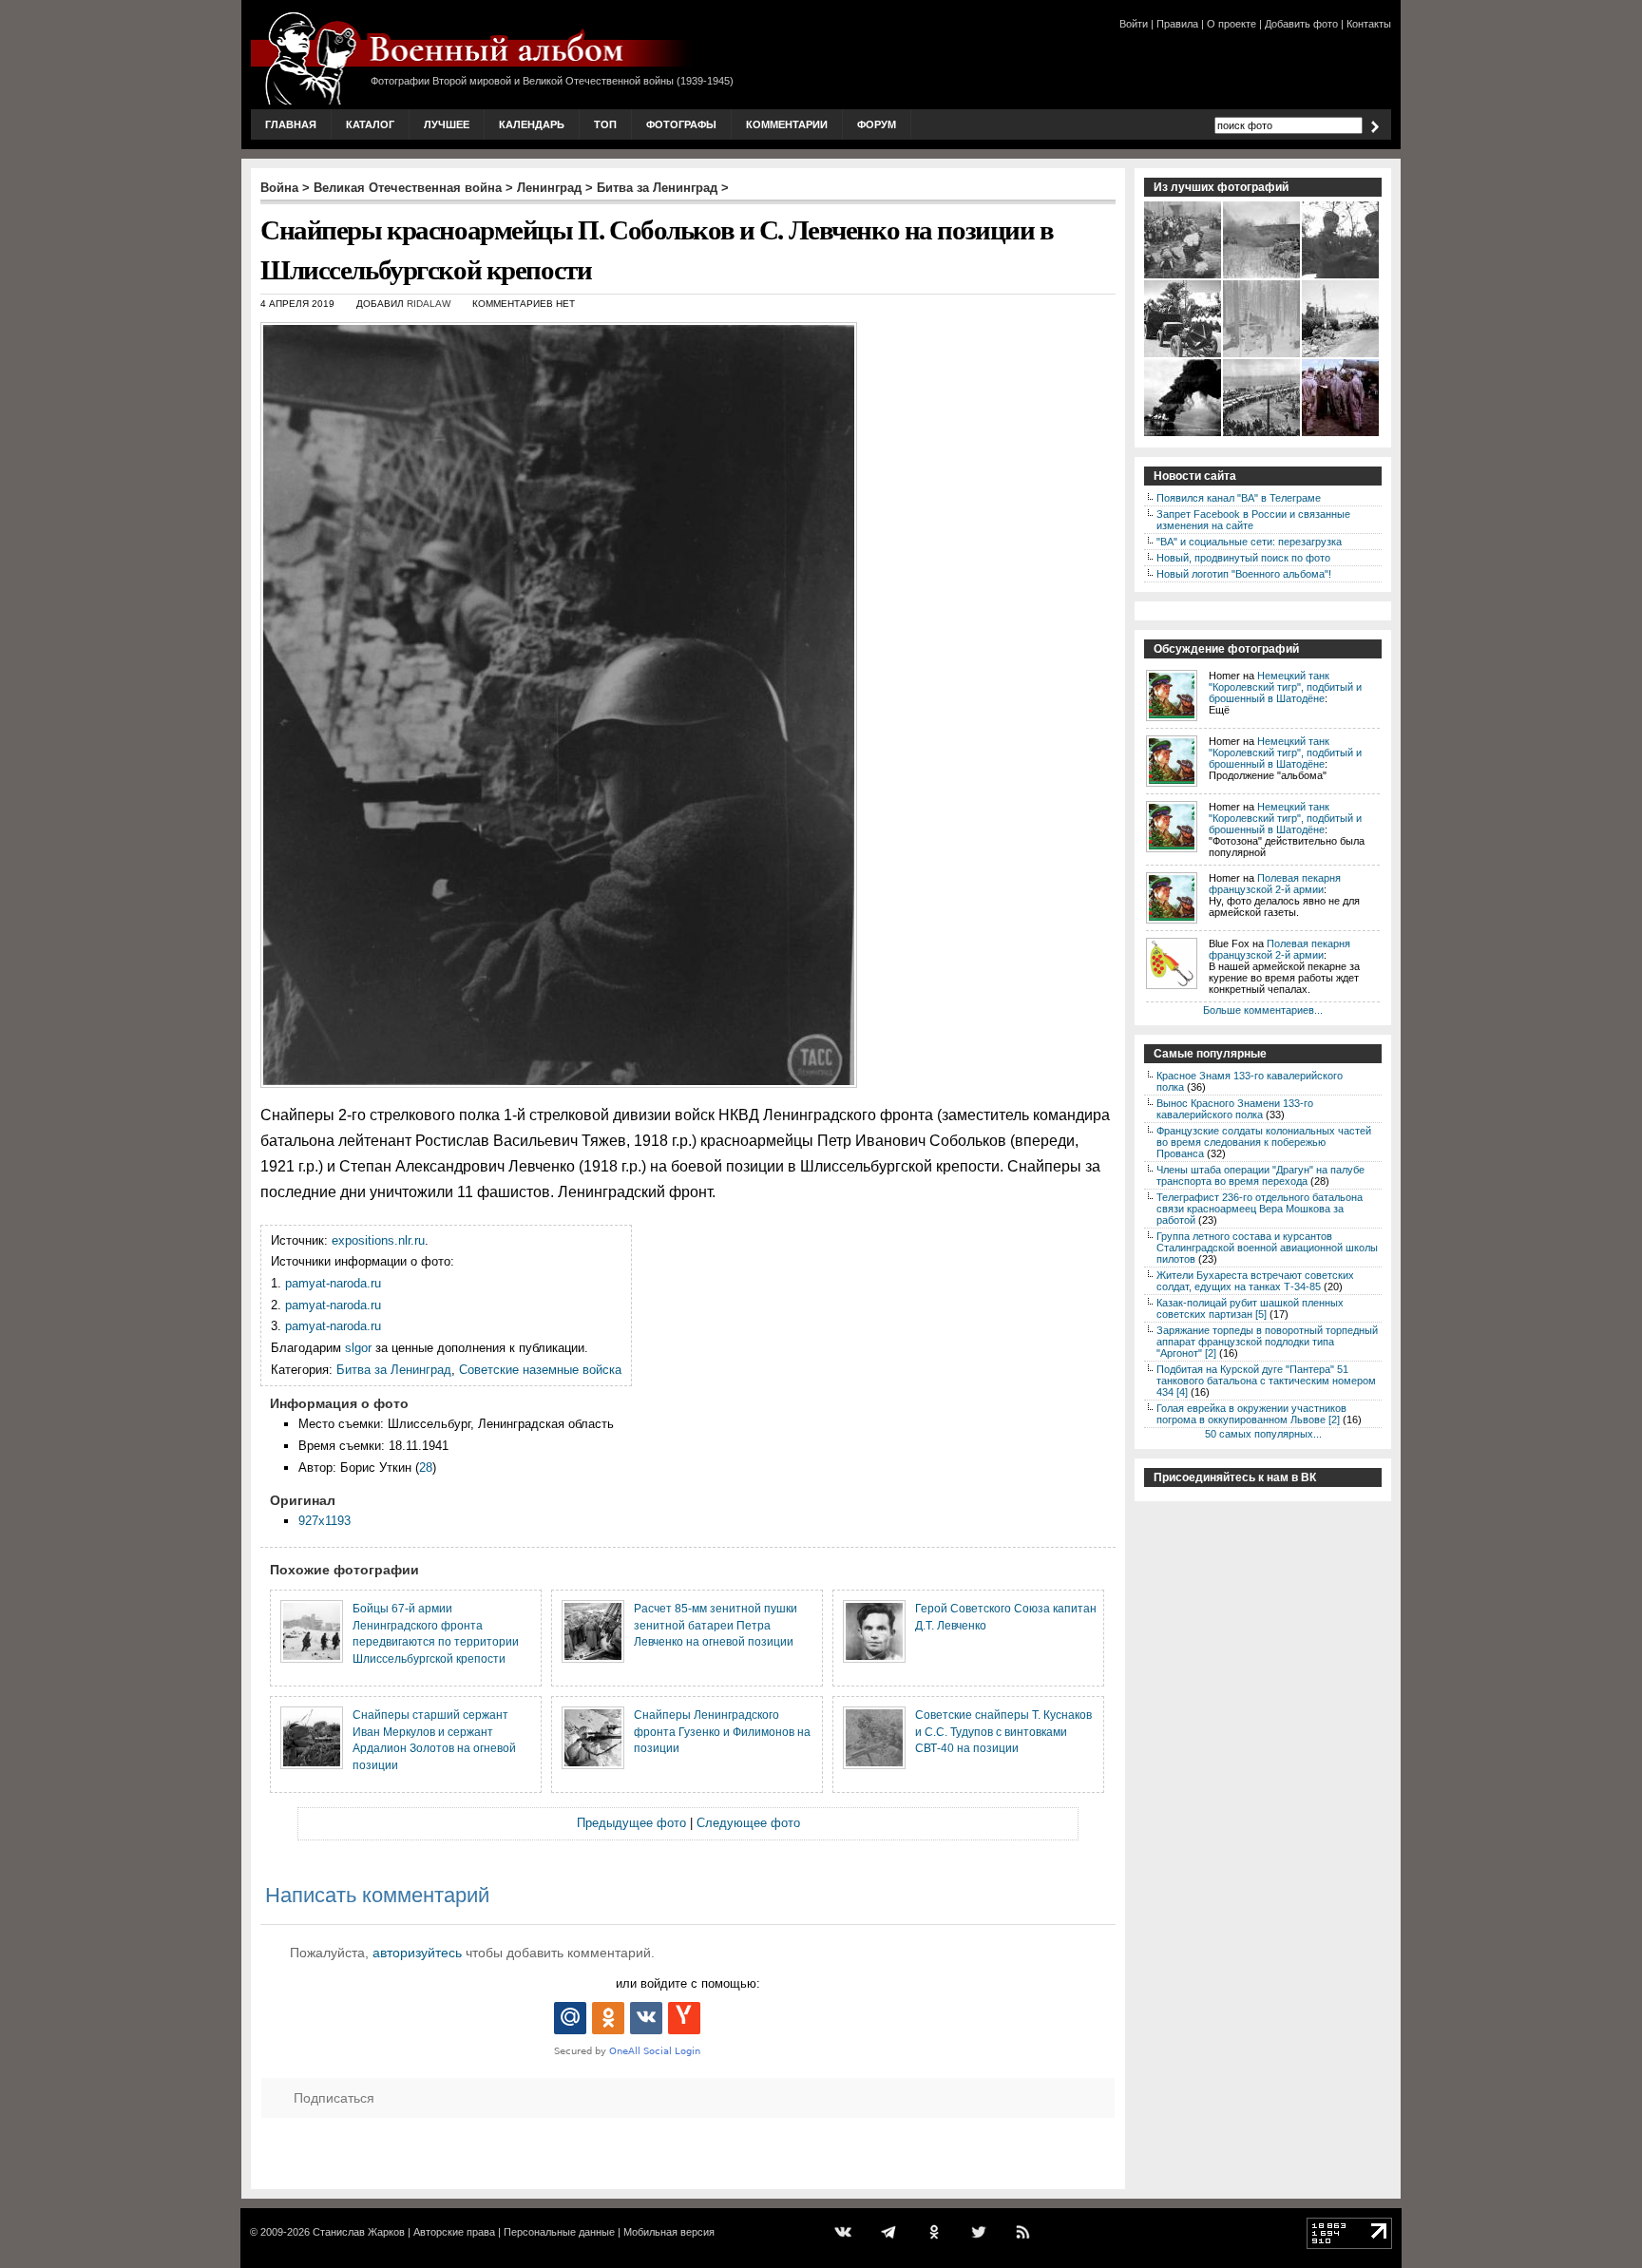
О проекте (1231, 24)
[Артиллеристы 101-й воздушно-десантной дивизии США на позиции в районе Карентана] (1341, 355)
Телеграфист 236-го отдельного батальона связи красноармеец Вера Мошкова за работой (1260, 1209)
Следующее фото (748, 1823)
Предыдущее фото (631, 1823)
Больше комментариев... (1263, 1010)
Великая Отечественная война (408, 188)
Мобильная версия (669, 2232)
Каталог (370, 124)
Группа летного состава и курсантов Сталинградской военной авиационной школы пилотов (1267, 1248)
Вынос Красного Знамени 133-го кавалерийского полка (1235, 1109)
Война (279, 188)
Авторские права (454, 2232)
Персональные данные (559, 2232)
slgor (358, 1348)
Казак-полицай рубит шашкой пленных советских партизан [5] (1250, 1308)
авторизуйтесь (417, 1953)
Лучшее (447, 124)
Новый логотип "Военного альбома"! (1244, 574)
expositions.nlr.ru (378, 1240)
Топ (605, 124)
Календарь (532, 124)
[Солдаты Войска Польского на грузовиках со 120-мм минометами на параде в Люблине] (1184, 355)
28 (426, 1468)
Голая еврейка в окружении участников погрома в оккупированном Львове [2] (1251, 1414)
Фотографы (681, 124)
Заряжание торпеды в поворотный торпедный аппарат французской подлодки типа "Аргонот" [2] (1267, 1342)
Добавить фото (1301, 24)
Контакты (1369, 24)
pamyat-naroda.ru (333, 1283)
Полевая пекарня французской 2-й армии (1275, 884)
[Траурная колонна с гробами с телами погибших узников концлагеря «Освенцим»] (1262, 434)
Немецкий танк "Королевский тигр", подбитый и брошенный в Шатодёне (1285, 687)
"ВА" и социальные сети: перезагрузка (1249, 542)
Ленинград (549, 188)
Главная (291, 124)
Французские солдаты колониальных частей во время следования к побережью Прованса (1264, 1142)
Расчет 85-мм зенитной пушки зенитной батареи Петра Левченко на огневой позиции (716, 1625)
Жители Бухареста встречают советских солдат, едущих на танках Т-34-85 (1255, 1281)
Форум (877, 124)
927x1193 (325, 1521)
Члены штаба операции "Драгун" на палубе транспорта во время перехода (1260, 1175)
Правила (1177, 24)
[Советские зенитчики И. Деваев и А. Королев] (1341, 276)
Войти (1134, 24)
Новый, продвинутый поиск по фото (1243, 558)
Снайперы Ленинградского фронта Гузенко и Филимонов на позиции (722, 1731)
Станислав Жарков (359, 2232)
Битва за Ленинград (657, 188)
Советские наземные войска (540, 1370)
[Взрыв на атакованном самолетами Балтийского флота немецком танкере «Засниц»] (1184, 434)
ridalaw (429, 304)
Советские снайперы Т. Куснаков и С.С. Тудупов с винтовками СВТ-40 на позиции (1003, 1731)
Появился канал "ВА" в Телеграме (1239, 498)
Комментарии (787, 124)
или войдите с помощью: (688, 1983)
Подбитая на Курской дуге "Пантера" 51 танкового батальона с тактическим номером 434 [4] (1266, 1381)
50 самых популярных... (1263, 1434)
